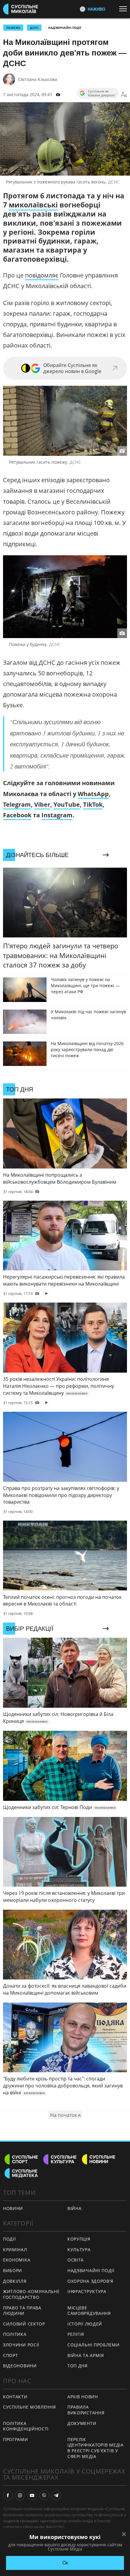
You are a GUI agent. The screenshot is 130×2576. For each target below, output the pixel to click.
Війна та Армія (86, 2355)
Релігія (76, 2334)
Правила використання (86, 2410)
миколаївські (33, 205)
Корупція (79, 2239)
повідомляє (42, 275)
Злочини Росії (21, 2345)
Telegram (17, 804)
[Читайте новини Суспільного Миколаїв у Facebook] (8, 2495)
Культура (79, 2250)
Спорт (11, 2355)
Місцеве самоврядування (89, 2311)
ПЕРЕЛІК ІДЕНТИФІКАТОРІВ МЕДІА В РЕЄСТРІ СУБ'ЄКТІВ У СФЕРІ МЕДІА (96, 2448)
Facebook (17, 815)
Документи (82, 2423)
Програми (16, 2439)
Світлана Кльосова (38, 79)
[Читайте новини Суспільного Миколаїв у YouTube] (32, 2495)
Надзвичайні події (65, 28)
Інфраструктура (87, 2291)
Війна (75, 2208)
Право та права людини (22, 2311)
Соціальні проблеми (94, 2345)
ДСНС (34, 28)
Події (10, 2239)
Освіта (76, 2260)
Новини (13, 2208)
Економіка (17, 2260)
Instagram (57, 815)
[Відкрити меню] (125, 9)
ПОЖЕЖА (13, 28)
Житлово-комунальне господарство (31, 2294)
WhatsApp (93, 794)
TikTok (93, 804)
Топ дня (78, 2366)
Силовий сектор (24, 2324)
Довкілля (15, 2281)
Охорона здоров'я (90, 2281)
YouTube (67, 804)
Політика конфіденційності (26, 2426)
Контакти (15, 2397)
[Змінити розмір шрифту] (124, 95)
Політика (15, 2334)
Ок (65, 2563)
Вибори (13, 2270)
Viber (42, 804)
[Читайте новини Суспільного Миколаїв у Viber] (44, 2495)
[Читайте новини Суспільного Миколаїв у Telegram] (56, 2495)
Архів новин (83, 2397)
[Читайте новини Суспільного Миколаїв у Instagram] (20, 2495)
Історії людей (85, 2324)
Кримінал (15, 2250)
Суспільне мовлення (29, 2407)
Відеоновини (20, 2366)
